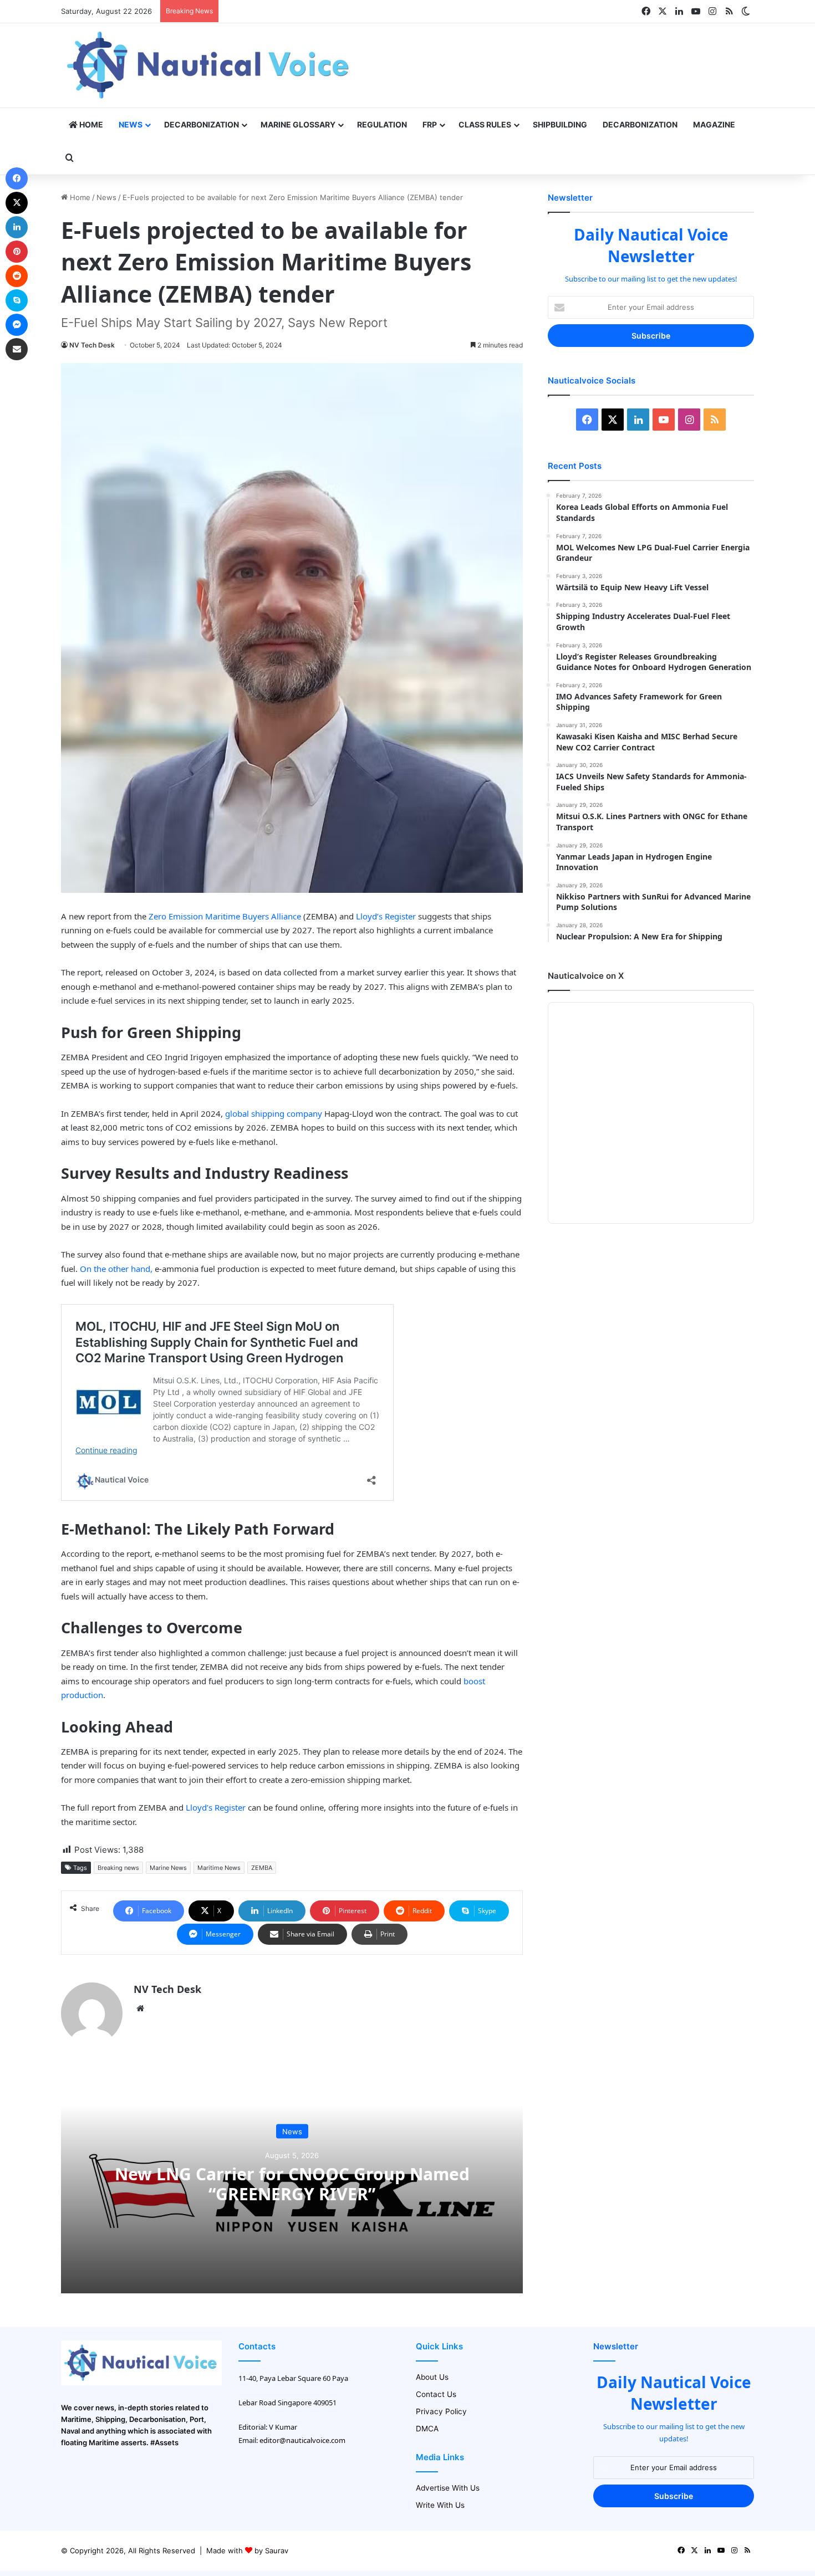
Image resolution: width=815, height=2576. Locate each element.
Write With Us (440, 2505)
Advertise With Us (448, 2488)
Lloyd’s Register (385, 916)
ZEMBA (262, 1868)
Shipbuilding (560, 124)
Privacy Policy (441, 2411)
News (131, 124)
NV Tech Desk (92, 345)
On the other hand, (116, 1269)
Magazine (714, 124)
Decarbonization (202, 124)
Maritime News (219, 1868)
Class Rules (485, 124)
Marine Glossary (298, 124)
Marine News (168, 1868)
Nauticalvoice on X (586, 976)
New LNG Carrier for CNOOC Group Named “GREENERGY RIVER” (292, 2184)
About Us (432, 2377)
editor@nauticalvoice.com (302, 2440)
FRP (430, 124)
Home (90, 124)
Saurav (277, 2551)
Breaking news (118, 1868)
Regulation (382, 124)
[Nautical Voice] (210, 65)
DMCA (427, 2429)
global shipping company (274, 1113)
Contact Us (436, 2394)
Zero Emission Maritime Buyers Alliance (225, 916)
